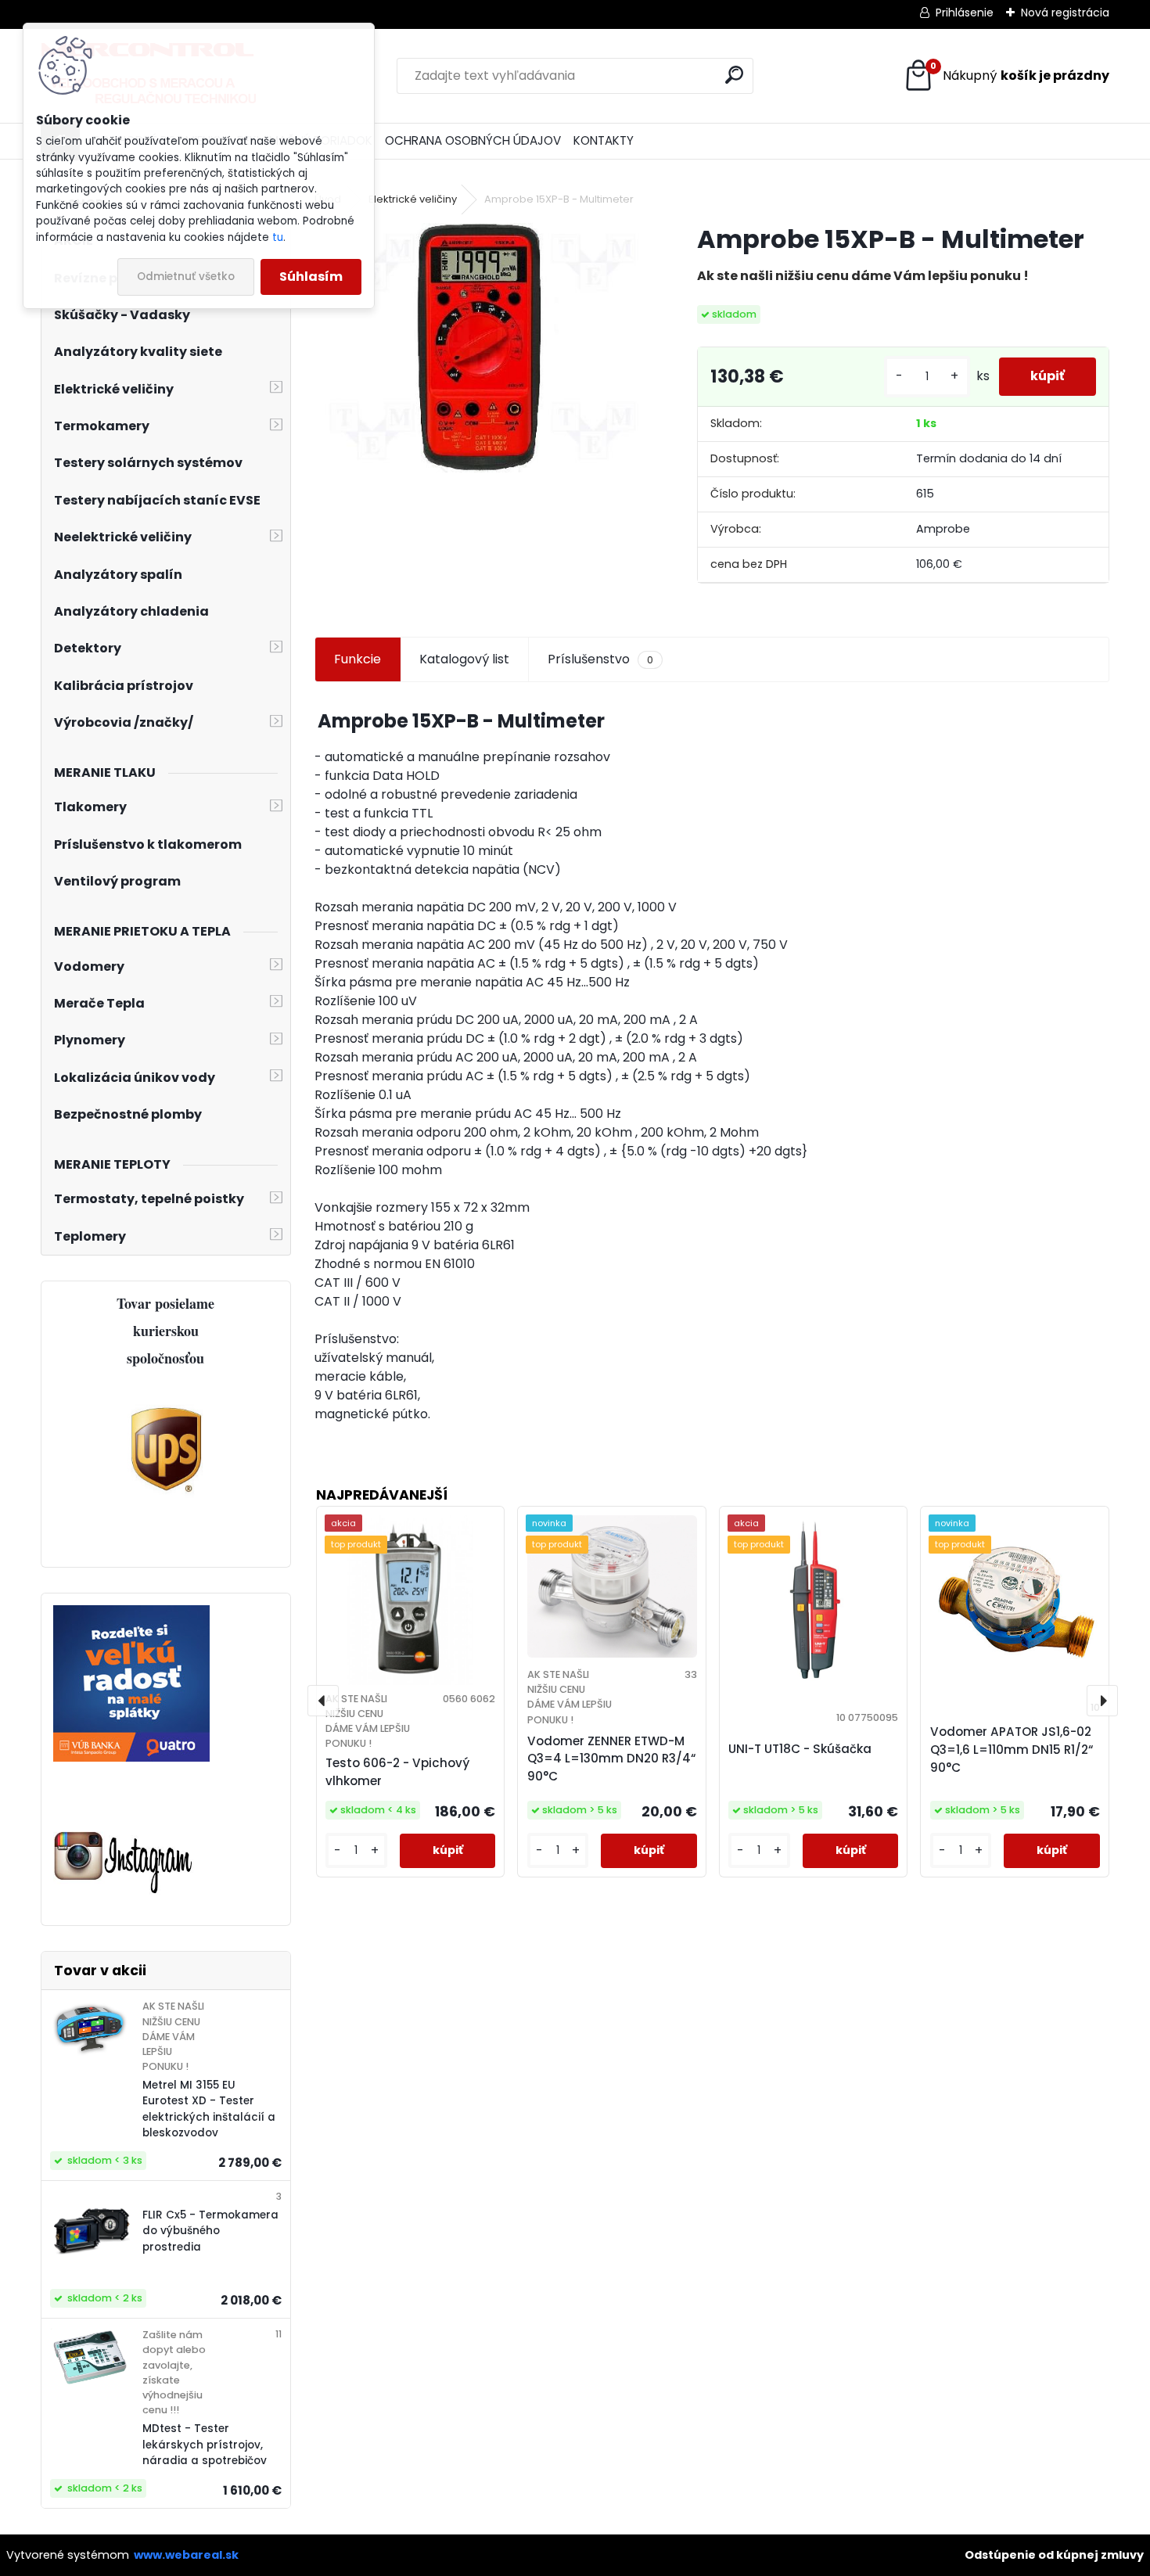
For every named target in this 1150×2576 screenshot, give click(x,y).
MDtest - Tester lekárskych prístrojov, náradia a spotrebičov (205, 2445)
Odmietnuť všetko (186, 277)
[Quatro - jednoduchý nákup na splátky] (131, 1614)
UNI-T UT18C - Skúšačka (800, 1749)
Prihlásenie (965, 13)
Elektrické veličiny (413, 199)
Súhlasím (311, 277)
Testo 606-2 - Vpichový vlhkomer (397, 1772)
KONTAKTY (604, 140)
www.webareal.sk (186, 2555)
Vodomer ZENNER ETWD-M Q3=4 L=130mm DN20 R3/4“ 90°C (611, 1759)
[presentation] (323, 1701)
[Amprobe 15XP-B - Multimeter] (481, 348)
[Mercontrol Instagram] (124, 1833)
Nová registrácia (1065, 13)
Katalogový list (464, 659)
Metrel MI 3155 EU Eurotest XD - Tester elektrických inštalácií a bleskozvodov (209, 2109)
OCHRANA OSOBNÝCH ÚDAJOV (473, 140)
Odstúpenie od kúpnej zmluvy (1054, 2555)
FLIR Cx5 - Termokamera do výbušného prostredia (210, 2231)
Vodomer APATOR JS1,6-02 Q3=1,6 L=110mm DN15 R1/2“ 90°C (1012, 1750)
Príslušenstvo (600, 659)
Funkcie (358, 659)
